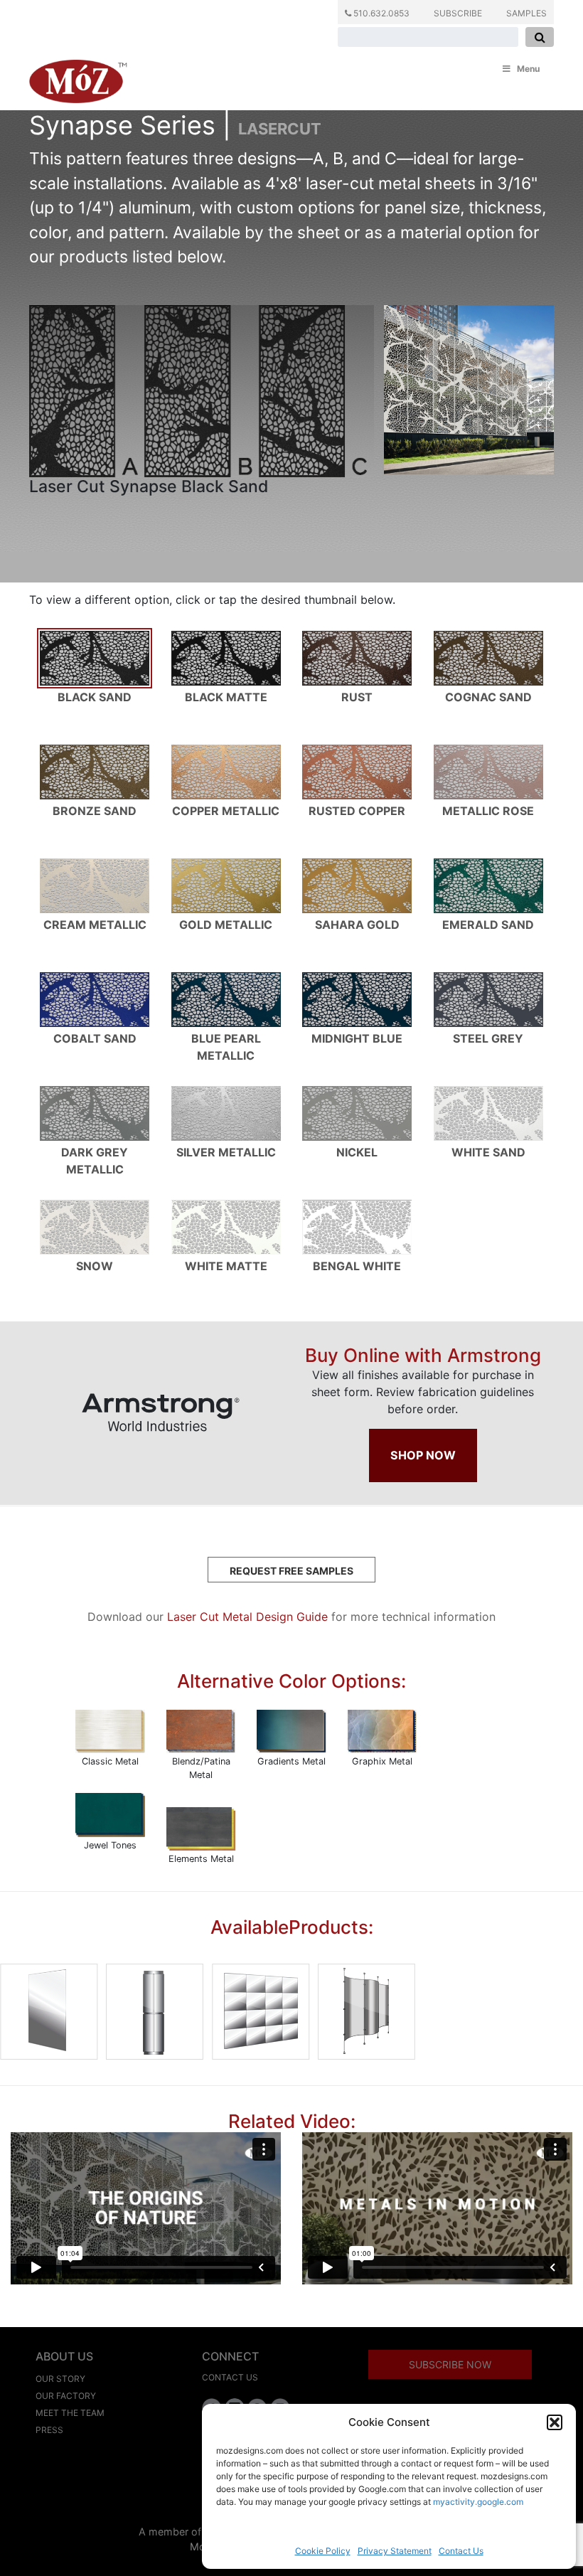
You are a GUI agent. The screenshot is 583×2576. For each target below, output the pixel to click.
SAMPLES (526, 13)
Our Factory (66, 2396)
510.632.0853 (380, 13)
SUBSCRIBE (458, 13)
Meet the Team (70, 2413)
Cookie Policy (323, 2551)
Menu (528, 69)
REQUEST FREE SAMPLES (291, 1571)
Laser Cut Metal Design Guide (247, 1617)
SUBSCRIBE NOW (450, 2364)
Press (49, 2430)
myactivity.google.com (478, 2502)
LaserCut (280, 129)
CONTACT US (230, 2377)
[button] (555, 2422)
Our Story (60, 2379)
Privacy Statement (395, 2551)
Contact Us (461, 2551)
